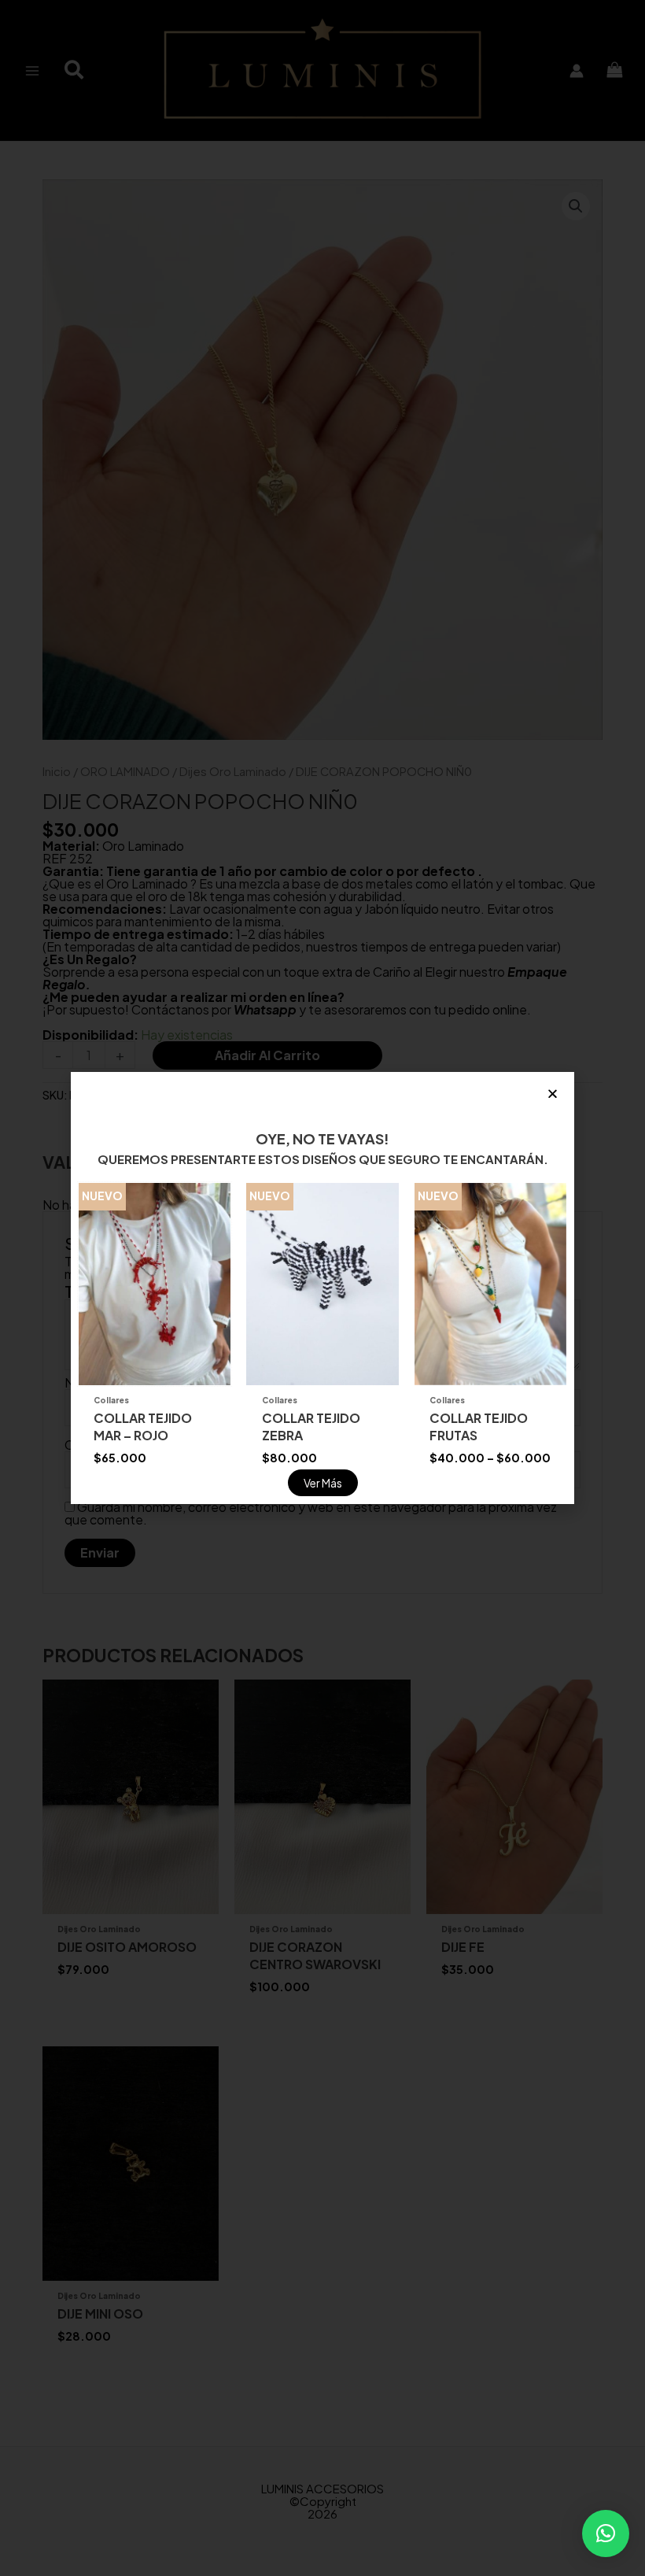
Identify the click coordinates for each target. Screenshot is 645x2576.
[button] (606, 2533)
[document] (322, 1288)
